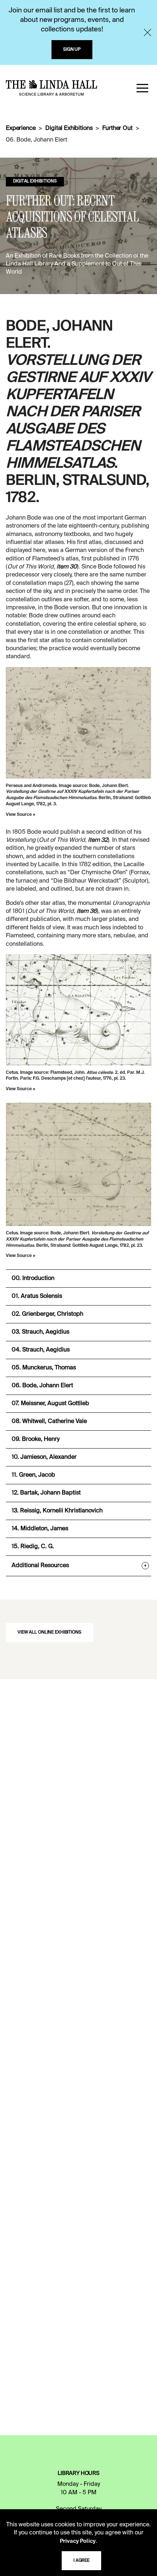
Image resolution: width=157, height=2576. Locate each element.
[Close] (148, 32)
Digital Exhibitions (69, 128)
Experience (21, 128)
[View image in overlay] (78, 723)
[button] (142, 88)
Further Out (117, 128)
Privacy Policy (78, 2541)
